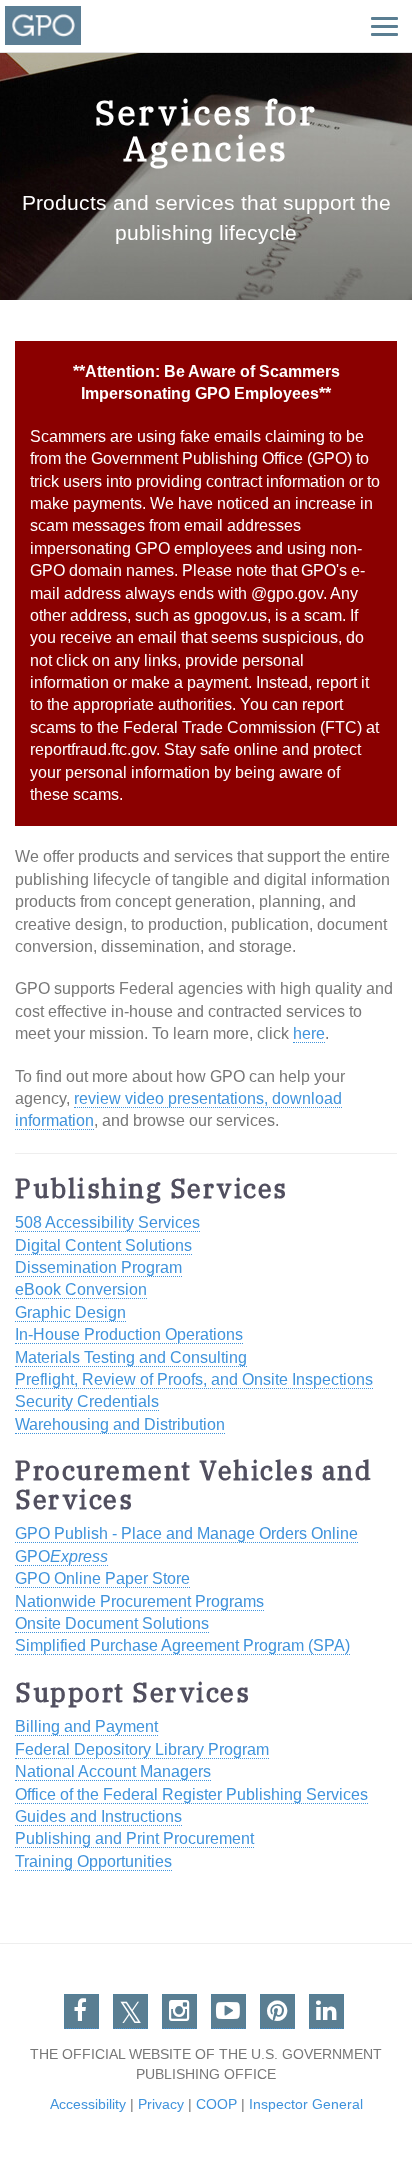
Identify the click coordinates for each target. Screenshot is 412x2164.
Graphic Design (70, 1312)
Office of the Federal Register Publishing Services (191, 1794)
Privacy (161, 2104)
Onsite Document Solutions (112, 1623)
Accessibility (88, 2104)
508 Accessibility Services (107, 1222)
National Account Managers (113, 1771)
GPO (61, 1556)
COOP (216, 2104)
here (309, 1033)
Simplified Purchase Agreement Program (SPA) (182, 1645)
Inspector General (306, 2104)
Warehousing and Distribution (120, 1424)
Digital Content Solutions (103, 1245)
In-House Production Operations (129, 1334)
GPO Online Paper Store (102, 1578)
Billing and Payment (86, 1726)
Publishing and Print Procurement (134, 1838)
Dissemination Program (98, 1267)
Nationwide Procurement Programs (139, 1601)
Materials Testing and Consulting (131, 1357)
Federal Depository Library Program (142, 1749)
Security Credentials (87, 1401)
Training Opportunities (93, 1861)
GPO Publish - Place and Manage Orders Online (186, 1533)
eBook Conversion (81, 1289)
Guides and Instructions (98, 1816)
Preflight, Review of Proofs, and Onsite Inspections (194, 1379)
